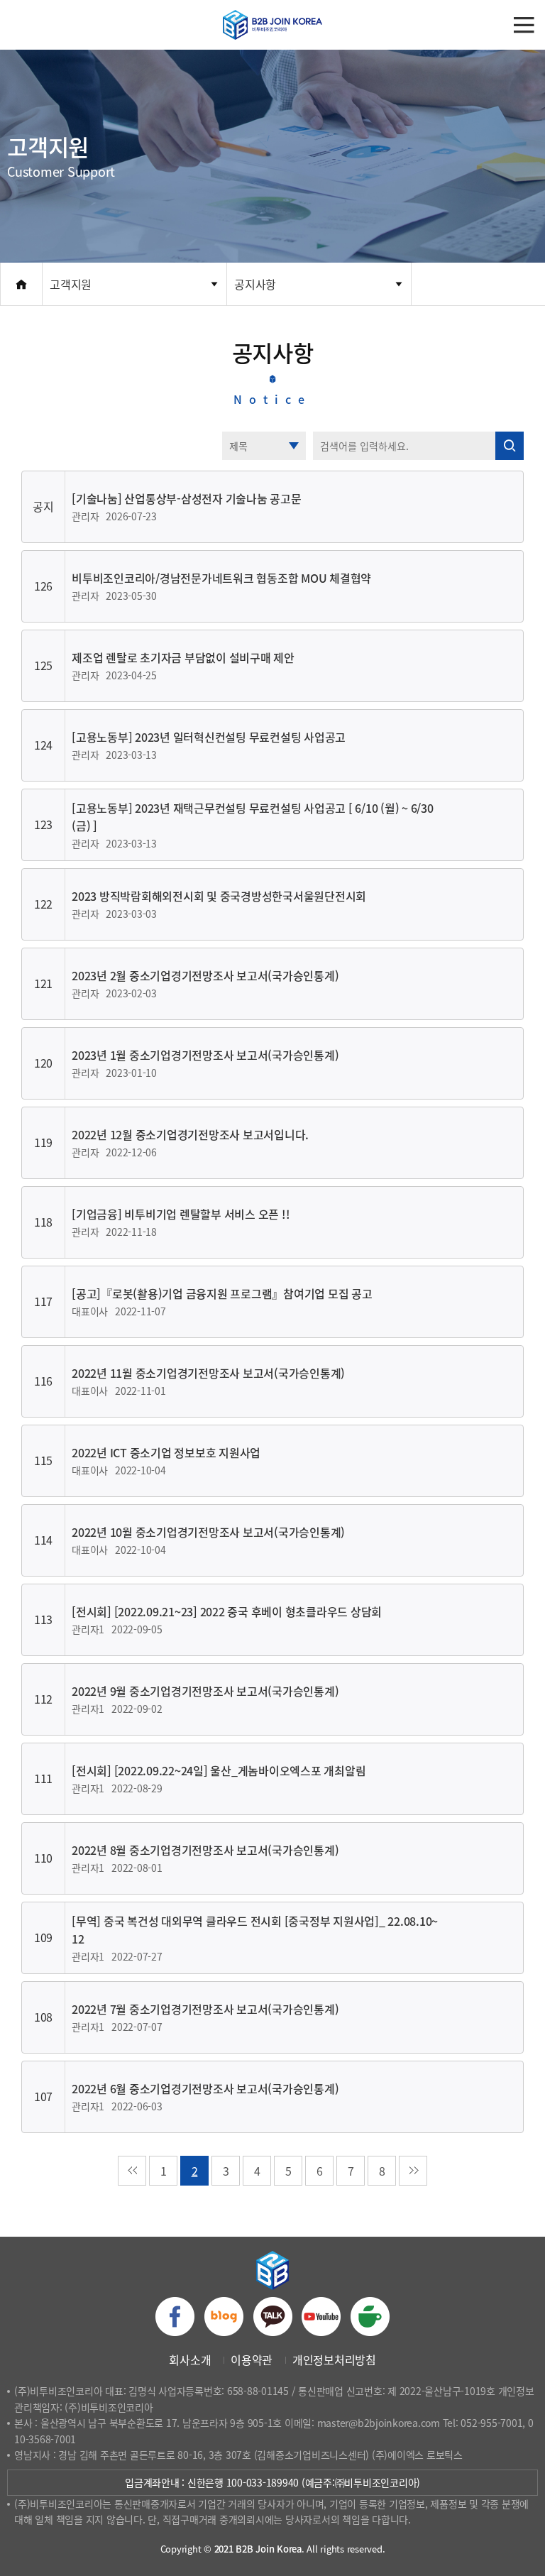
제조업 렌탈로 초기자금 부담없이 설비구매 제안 (183, 657)
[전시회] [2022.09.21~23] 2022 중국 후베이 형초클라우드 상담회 (227, 1611)
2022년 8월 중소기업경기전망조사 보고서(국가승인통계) (205, 1850)
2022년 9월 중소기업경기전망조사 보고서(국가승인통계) (205, 1691)
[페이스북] (175, 2317)
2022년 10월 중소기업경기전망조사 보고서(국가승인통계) (208, 1532)
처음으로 (132, 2171)
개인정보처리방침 (334, 2359)
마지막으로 (413, 2171)
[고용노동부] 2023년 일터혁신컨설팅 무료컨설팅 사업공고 (209, 737)
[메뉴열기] (524, 25)
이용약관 (252, 2359)
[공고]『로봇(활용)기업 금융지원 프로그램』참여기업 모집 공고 (222, 1293)
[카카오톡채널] (273, 2317)
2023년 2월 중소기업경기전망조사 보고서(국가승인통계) (205, 975)
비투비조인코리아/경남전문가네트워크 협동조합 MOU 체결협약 (221, 578)
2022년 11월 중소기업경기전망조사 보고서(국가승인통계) (208, 1373)
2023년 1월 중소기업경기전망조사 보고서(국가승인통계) (205, 1055)
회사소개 (190, 2359)
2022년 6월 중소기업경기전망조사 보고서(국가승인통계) (205, 2088)
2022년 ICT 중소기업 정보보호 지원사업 (166, 1452)
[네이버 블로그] (224, 2317)
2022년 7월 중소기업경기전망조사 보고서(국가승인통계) (205, 2009)
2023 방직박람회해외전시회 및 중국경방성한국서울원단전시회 (219, 896)
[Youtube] (321, 2317)
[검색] (510, 446)
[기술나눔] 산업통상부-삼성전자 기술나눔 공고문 (187, 498)
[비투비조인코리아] (272, 25)
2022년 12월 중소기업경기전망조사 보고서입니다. (190, 1134)
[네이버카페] (370, 2317)
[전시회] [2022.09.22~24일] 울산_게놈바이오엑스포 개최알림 (219, 1770)
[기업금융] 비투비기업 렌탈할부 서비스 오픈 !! (181, 1214)
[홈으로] (21, 284)
